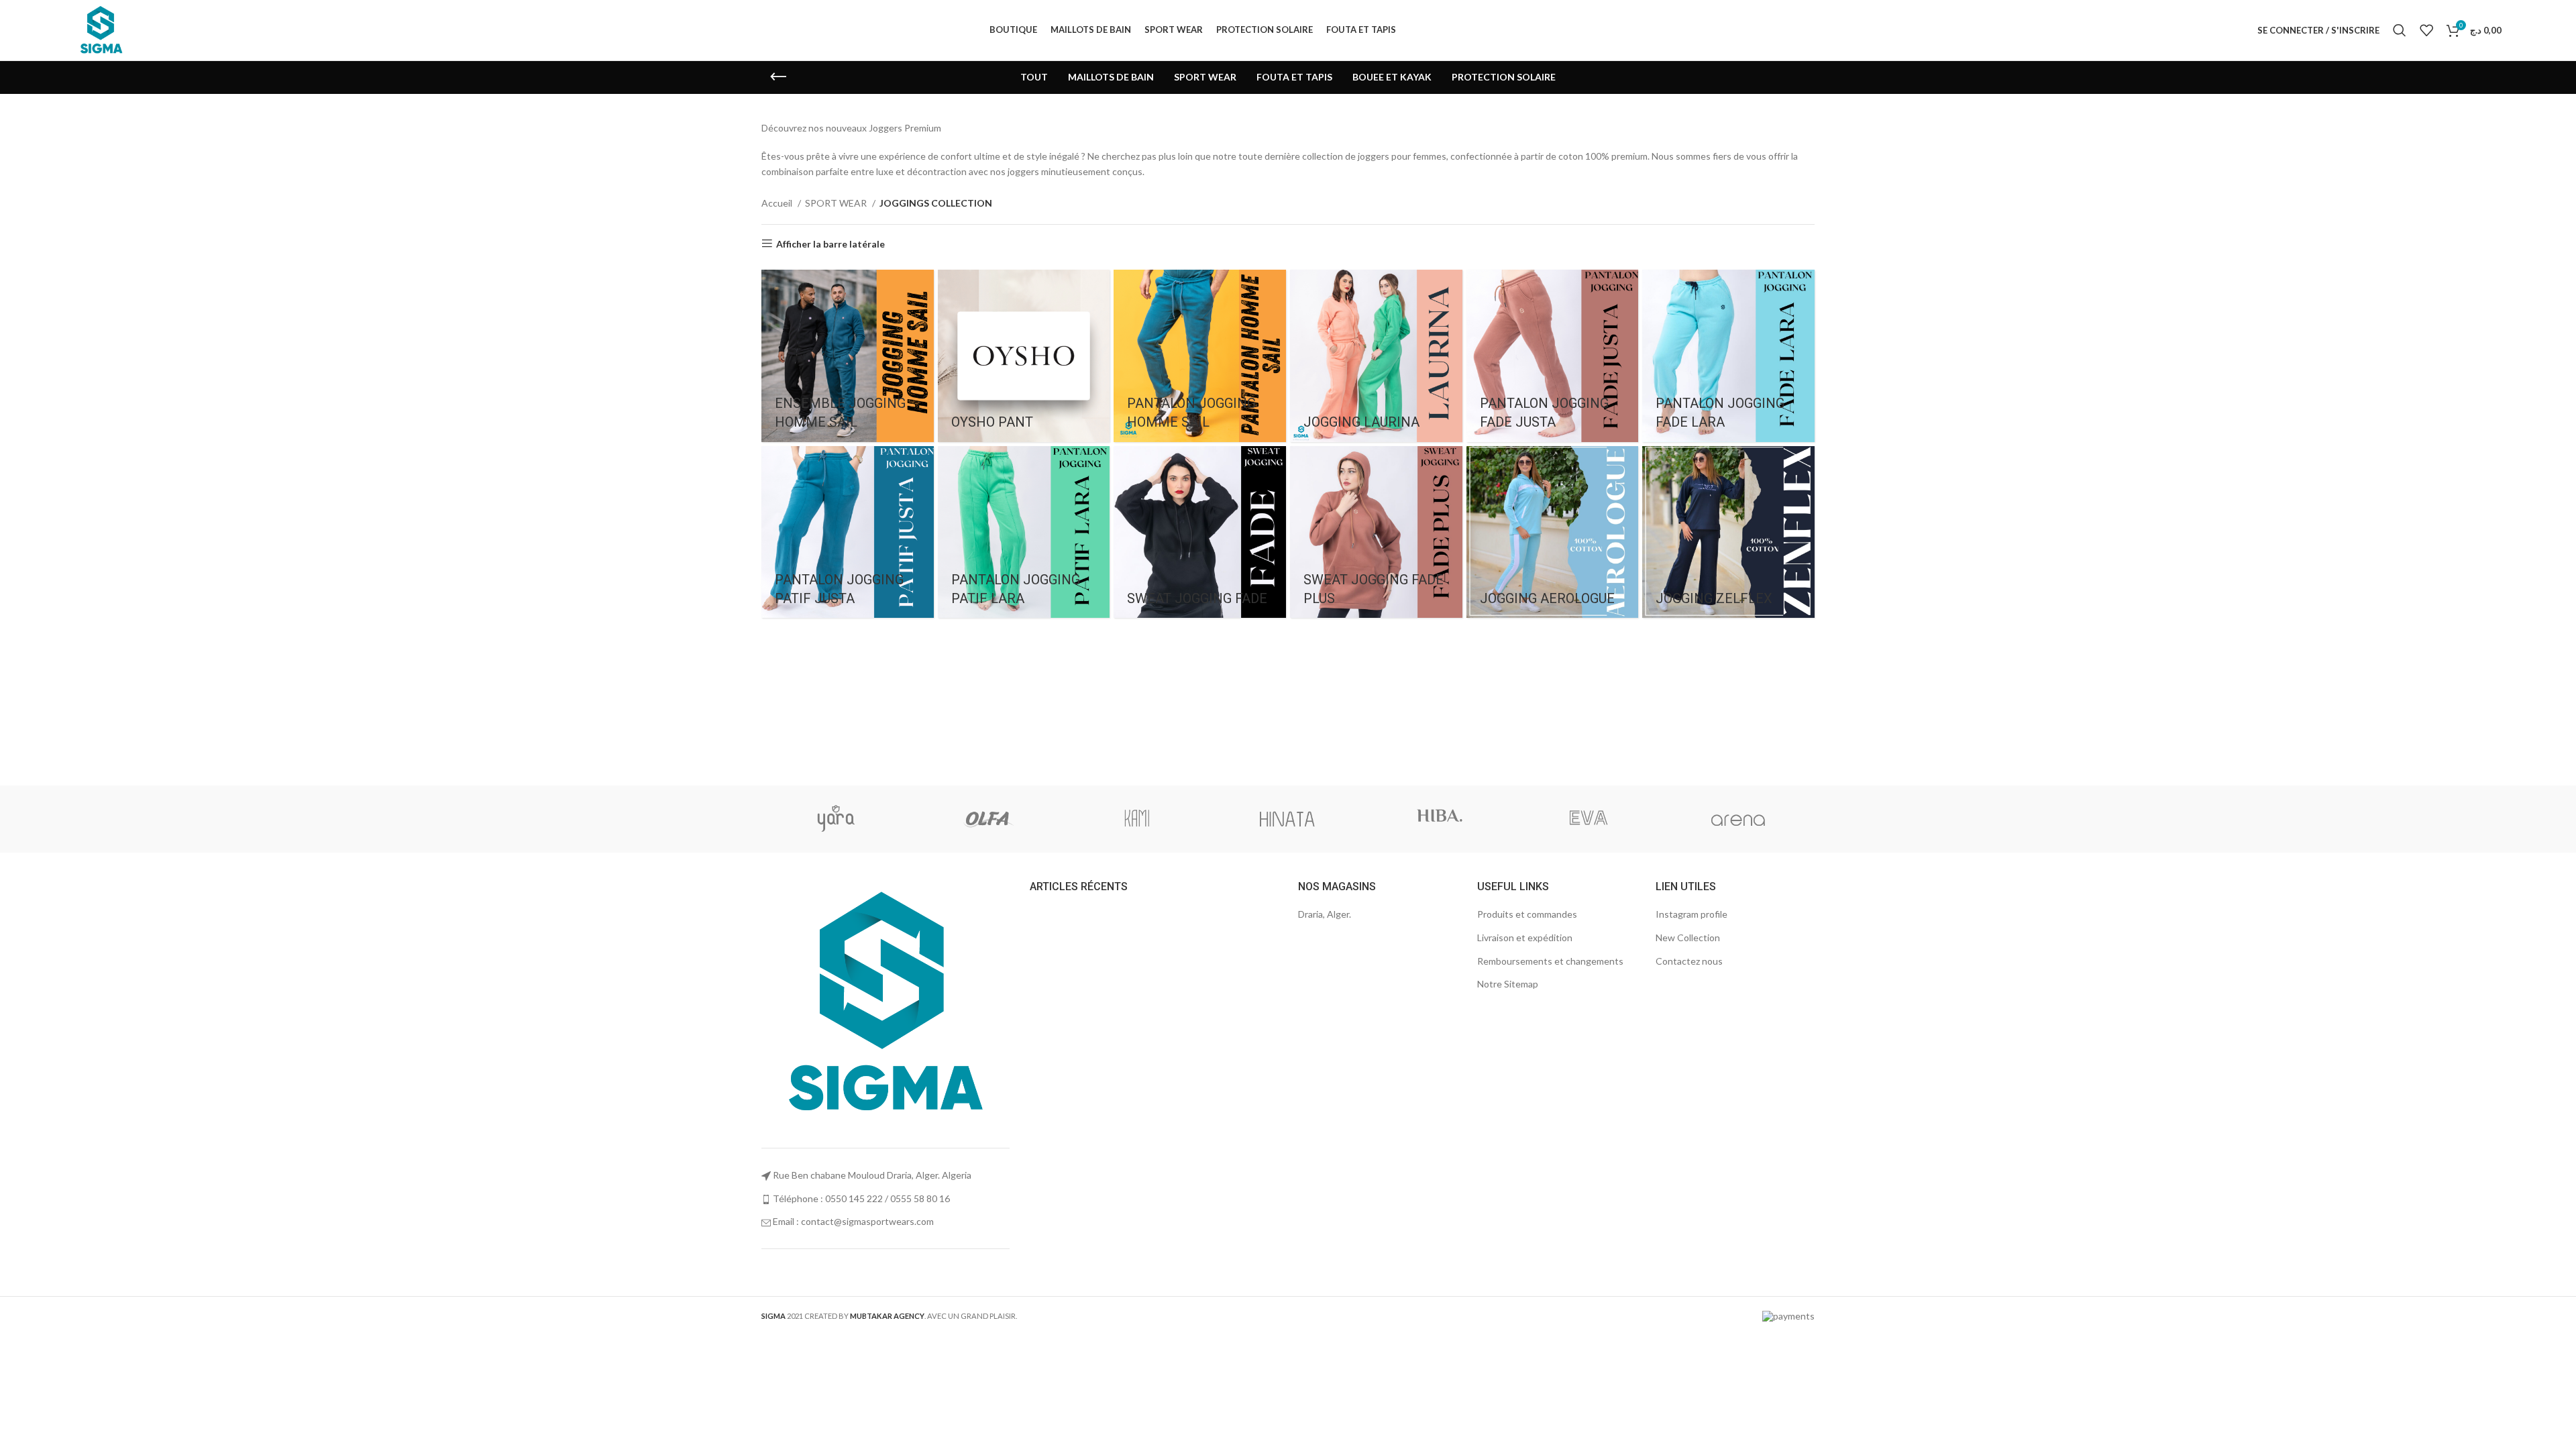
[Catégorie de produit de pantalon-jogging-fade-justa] (1553, 356)
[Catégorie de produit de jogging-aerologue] (1553, 532)
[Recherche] (2400, 30)
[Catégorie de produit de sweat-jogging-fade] (1200, 532)
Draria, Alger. (1325, 914)
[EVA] (1588, 819)
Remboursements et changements (1550, 961)
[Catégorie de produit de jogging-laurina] (1376, 356)
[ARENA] (1738, 819)
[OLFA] (986, 819)
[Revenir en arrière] (778, 77)
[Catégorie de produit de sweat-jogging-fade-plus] (1376, 532)
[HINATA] (1287, 819)
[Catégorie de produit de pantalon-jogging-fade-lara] (1728, 356)
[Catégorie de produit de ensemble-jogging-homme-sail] (848, 356)
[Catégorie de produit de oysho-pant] (1024, 356)
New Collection (1688, 937)
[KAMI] (1137, 819)
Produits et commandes (1527, 914)
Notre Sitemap (1508, 984)
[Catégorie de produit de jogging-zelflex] (1728, 532)
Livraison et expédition (1525, 937)
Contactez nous (1689, 961)
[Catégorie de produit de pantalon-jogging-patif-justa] (848, 532)
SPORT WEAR (837, 203)
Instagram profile (1692, 914)
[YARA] (836, 819)
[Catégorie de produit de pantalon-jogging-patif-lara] (1024, 532)
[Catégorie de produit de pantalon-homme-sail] (1200, 356)
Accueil (778, 203)
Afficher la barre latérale (830, 244)
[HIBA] (1438, 819)
